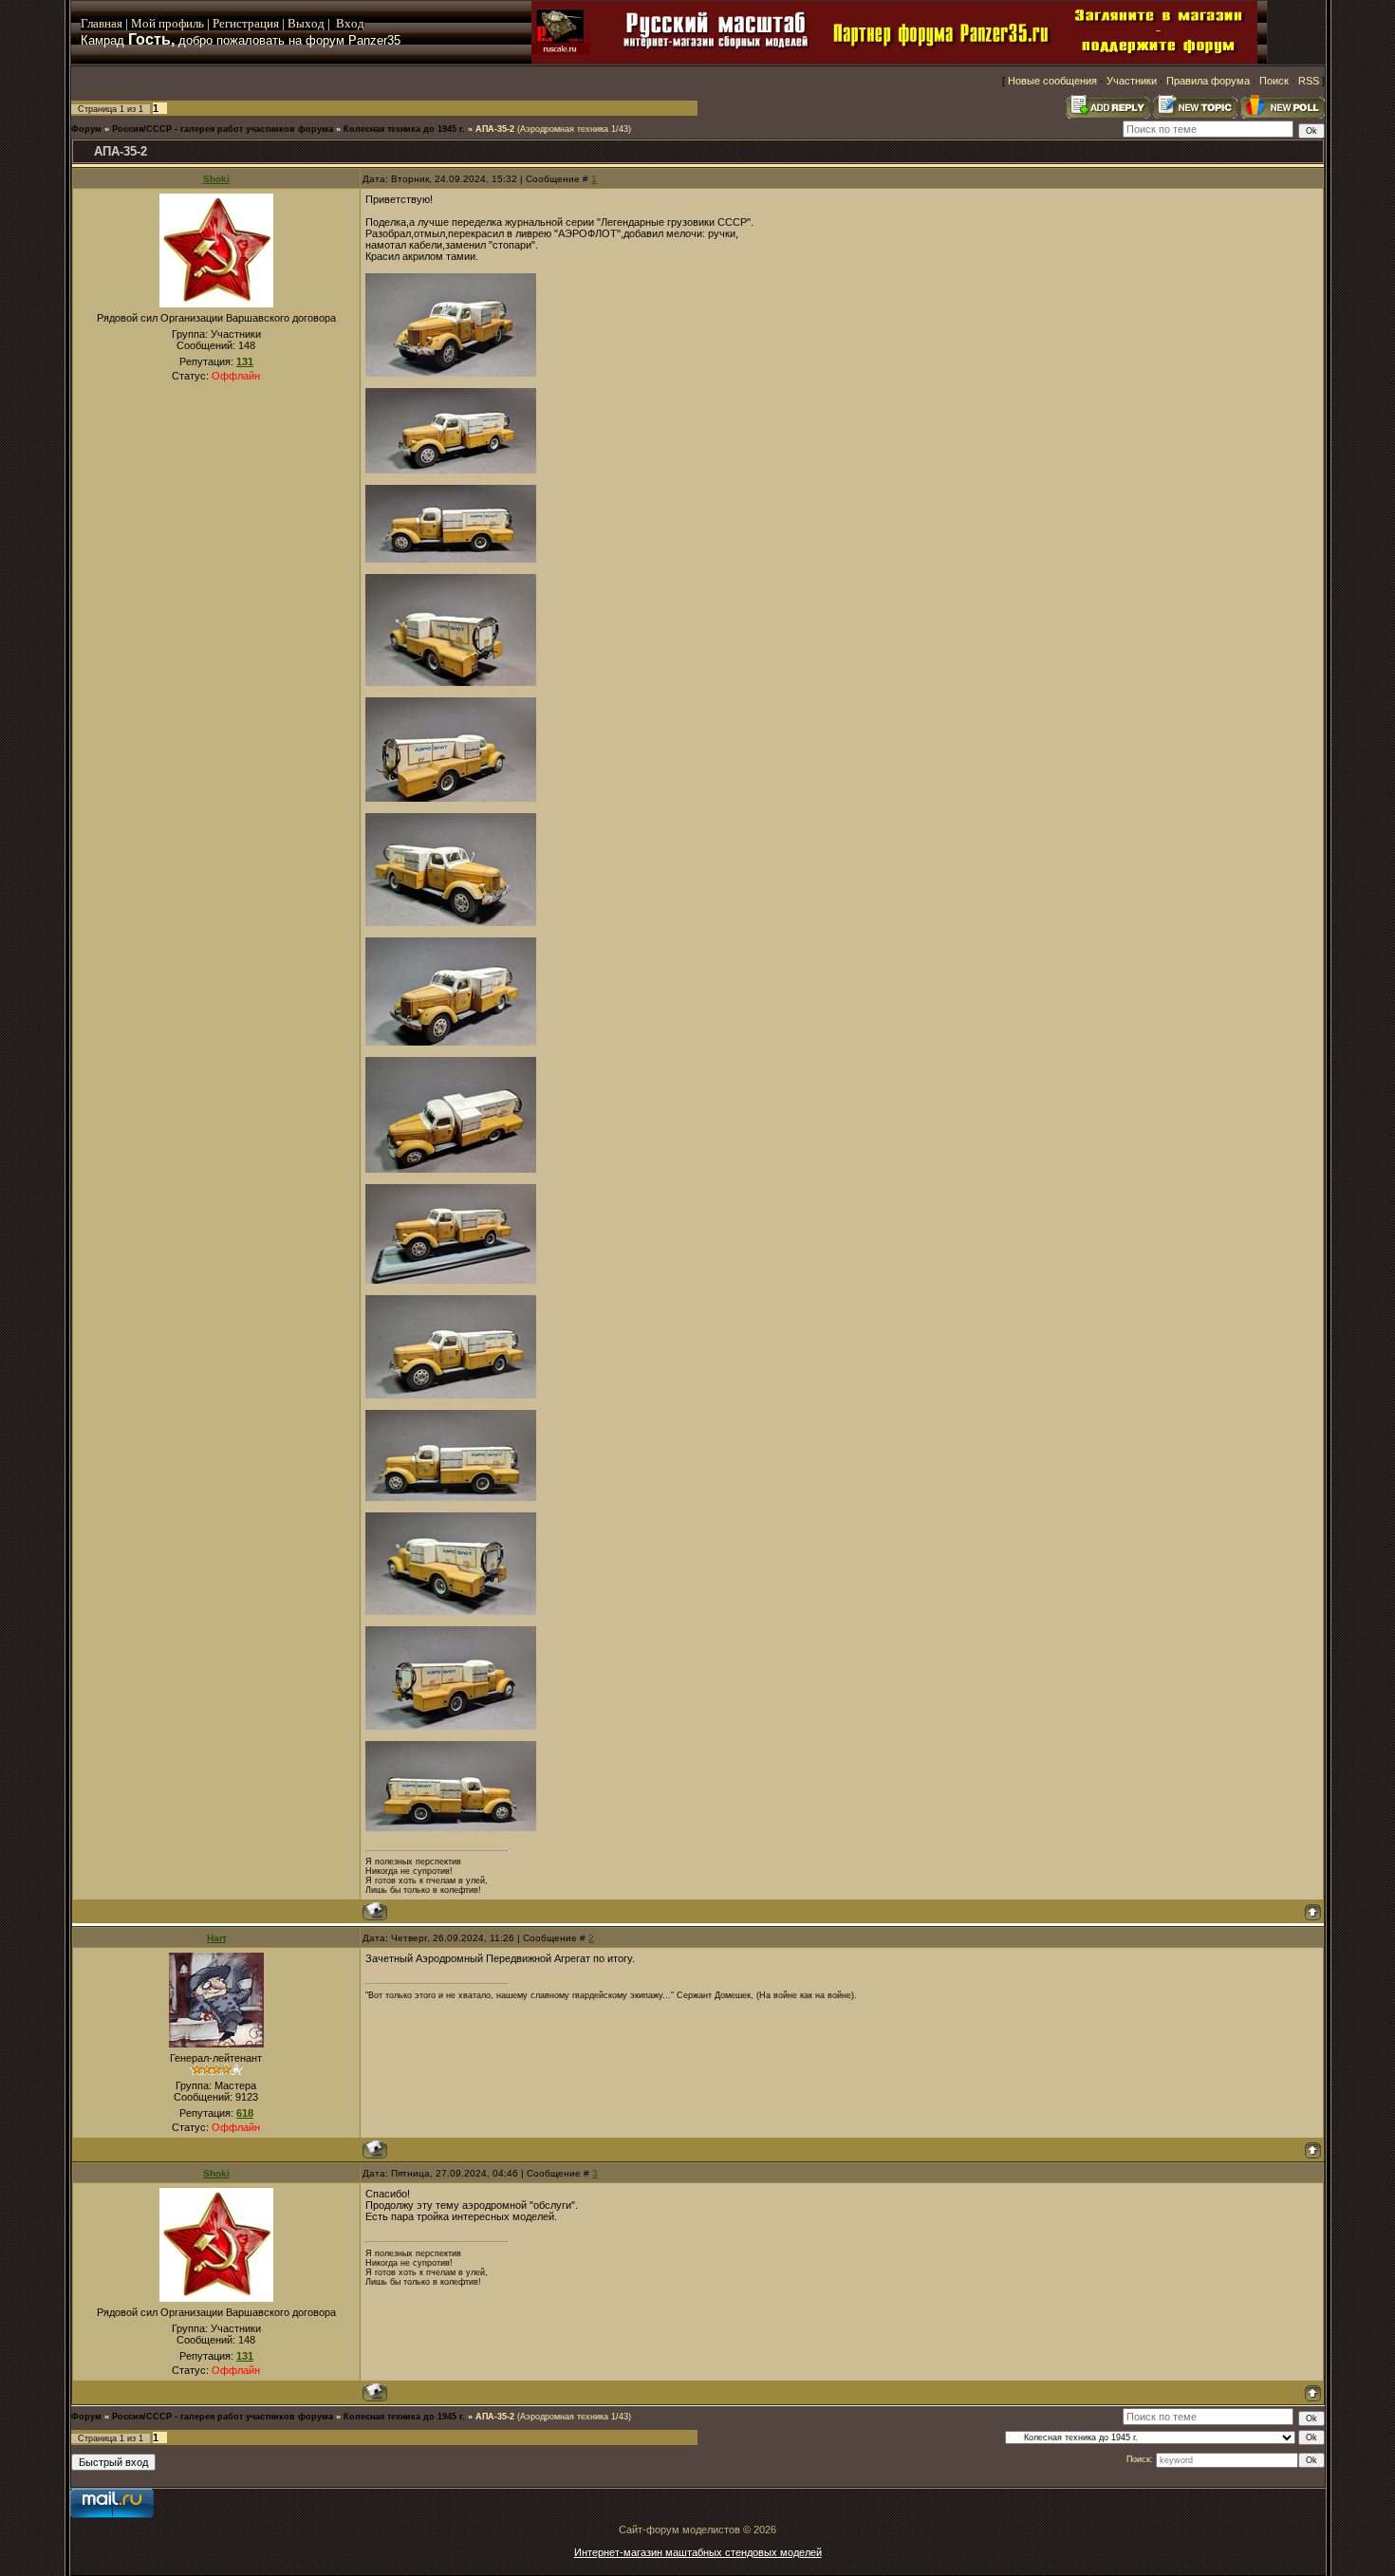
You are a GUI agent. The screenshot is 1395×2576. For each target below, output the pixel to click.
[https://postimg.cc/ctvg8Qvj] (451, 1726)
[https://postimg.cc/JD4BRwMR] (451, 1497)
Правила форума (1208, 81)
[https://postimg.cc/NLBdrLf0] (451, 798)
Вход (350, 23)
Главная (102, 23)
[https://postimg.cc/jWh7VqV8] (451, 1280)
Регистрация (246, 23)
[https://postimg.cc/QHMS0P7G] (451, 922)
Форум (86, 129)
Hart (216, 1938)
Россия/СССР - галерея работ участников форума (223, 129)
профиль (180, 23)
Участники (1132, 81)
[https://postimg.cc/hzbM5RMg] (451, 470)
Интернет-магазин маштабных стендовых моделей (698, 2552)
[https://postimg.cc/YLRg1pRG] (451, 373)
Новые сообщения (1052, 81)
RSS (1309, 81)
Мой (143, 23)
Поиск (1274, 81)
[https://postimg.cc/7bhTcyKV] (451, 1395)
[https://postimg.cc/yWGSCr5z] (451, 1827)
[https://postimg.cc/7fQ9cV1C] (451, 682)
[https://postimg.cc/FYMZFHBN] (451, 1169)
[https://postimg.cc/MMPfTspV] (451, 1611)
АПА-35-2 (495, 129)
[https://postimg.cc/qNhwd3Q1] (451, 1042)
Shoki (216, 179)
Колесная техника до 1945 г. (404, 129)
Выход (307, 23)
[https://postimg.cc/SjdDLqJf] (451, 559)
